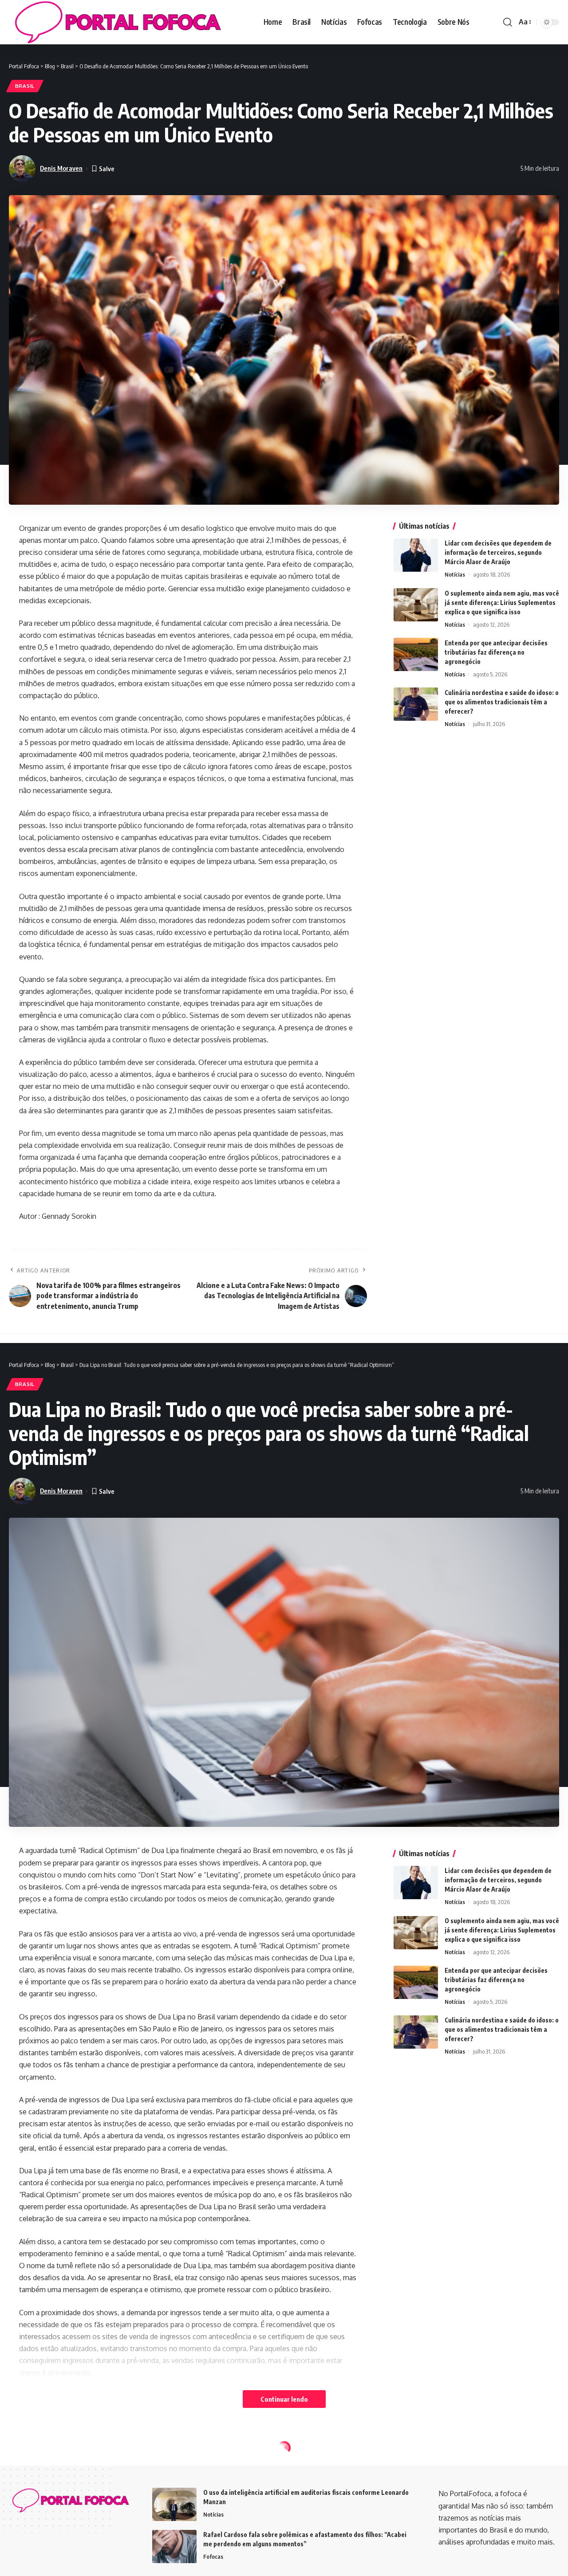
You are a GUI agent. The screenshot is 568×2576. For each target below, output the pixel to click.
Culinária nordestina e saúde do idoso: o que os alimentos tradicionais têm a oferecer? (502, 701)
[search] (508, 22)
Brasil (25, 86)
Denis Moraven (61, 168)
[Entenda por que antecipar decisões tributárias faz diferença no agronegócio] (416, 654)
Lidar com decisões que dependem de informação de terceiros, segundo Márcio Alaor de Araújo (498, 552)
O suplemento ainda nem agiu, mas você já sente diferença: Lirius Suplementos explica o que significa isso (502, 602)
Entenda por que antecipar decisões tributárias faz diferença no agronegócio (496, 652)
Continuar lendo (284, 2399)
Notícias (455, 574)
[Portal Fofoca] (116, 22)
